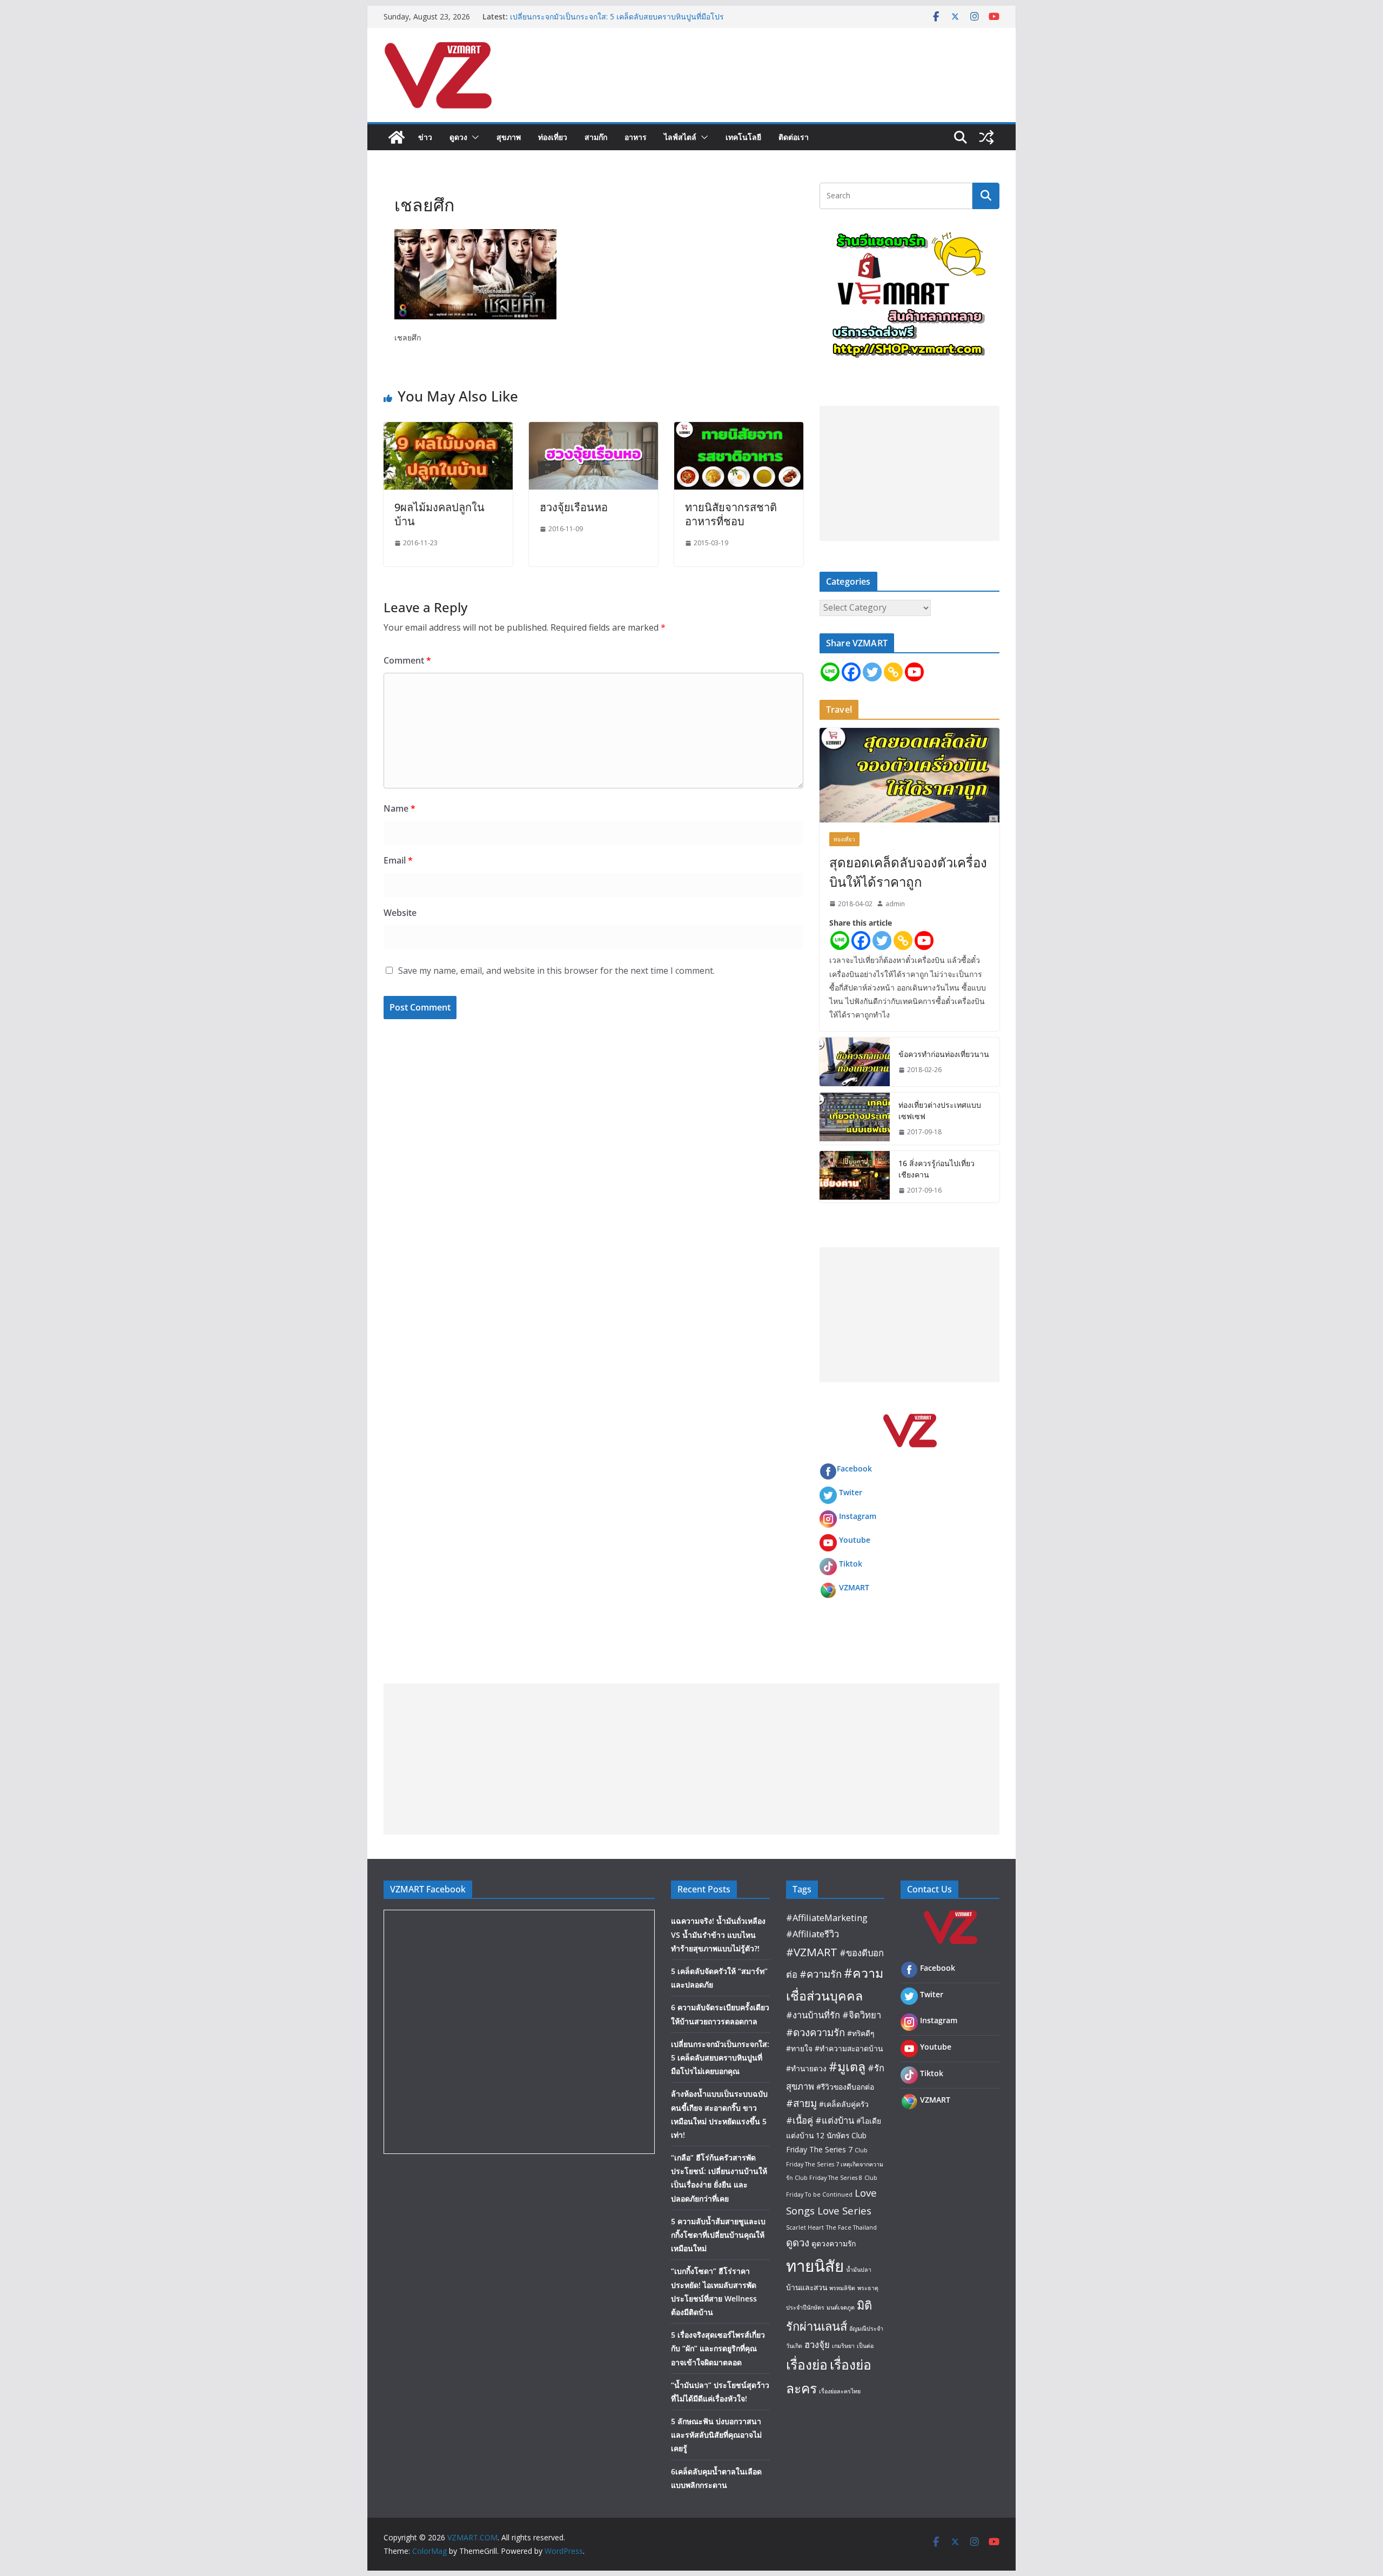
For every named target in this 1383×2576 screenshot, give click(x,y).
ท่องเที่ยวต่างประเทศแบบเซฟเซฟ (940, 1110)
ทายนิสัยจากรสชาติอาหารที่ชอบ (731, 514)
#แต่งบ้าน (835, 2120)
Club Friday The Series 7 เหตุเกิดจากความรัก (835, 2164)
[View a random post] (986, 137)
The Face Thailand (851, 2227)
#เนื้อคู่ (800, 2120)
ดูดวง (458, 137)
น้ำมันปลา (859, 2270)
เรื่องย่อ (807, 2364)
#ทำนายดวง (806, 2068)
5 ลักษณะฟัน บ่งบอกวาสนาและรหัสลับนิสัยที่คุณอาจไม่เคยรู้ (716, 2435)
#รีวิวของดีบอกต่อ (845, 2087)
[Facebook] (851, 672)
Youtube (855, 1540)
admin (895, 904)
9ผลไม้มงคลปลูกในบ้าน (439, 514)
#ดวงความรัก (815, 2032)
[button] (473, 137)
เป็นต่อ (865, 2346)
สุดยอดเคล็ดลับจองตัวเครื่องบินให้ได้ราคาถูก (908, 872)
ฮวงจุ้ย (817, 2344)
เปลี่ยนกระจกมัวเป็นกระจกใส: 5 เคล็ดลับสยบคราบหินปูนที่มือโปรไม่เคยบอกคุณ (720, 2058)
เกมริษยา (843, 2346)
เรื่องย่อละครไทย (840, 2391)
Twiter (851, 1492)
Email (398, 860)
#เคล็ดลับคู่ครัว (844, 2104)
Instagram (858, 1516)
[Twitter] (872, 672)
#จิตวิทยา (862, 2015)
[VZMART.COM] (397, 137)
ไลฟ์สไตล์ (680, 137)
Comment (407, 660)
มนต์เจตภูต (841, 2307)
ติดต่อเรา (794, 137)
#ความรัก (821, 1974)
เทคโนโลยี (743, 137)
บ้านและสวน (807, 2287)
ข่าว (425, 137)
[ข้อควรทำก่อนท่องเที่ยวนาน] (855, 1062)
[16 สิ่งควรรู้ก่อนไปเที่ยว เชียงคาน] (855, 1177)
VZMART (854, 1587)
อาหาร (636, 137)
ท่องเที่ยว (553, 137)
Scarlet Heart (805, 2227)
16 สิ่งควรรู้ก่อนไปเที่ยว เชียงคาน (936, 1169)
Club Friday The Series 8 (828, 2178)
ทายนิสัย (815, 2266)
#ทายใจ (799, 2048)
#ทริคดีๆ (861, 2033)
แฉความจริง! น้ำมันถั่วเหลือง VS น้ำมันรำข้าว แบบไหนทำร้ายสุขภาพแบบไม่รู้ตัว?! (718, 1934)
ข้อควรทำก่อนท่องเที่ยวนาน (944, 1054)
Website (400, 913)
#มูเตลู (847, 2066)
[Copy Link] (893, 672)
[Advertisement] (909, 473)
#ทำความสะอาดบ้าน (849, 2048)
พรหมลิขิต (842, 2288)
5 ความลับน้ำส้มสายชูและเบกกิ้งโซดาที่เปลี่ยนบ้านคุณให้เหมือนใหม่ (718, 2235)
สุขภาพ (509, 137)
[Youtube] (914, 672)
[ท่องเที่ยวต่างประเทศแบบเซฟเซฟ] (855, 1119)
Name (400, 808)
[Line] (830, 672)
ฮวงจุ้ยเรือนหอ (574, 507)
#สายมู (801, 2103)
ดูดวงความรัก (834, 2243)
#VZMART (812, 1952)
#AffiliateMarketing (827, 1918)
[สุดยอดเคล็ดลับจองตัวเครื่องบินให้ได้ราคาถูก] (909, 775)
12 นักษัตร (833, 2135)
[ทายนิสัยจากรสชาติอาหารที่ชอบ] (739, 430)
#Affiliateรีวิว (813, 1934)
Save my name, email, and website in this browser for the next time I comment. (556, 971)
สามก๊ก (596, 137)
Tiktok (851, 1564)
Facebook (854, 1468)
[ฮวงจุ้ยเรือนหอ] (593, 430)
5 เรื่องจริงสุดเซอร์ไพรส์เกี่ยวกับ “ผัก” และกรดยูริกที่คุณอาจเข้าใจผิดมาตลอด (718, 2348)
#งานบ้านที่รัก (813, 2015)
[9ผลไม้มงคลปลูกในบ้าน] (448, 430)
